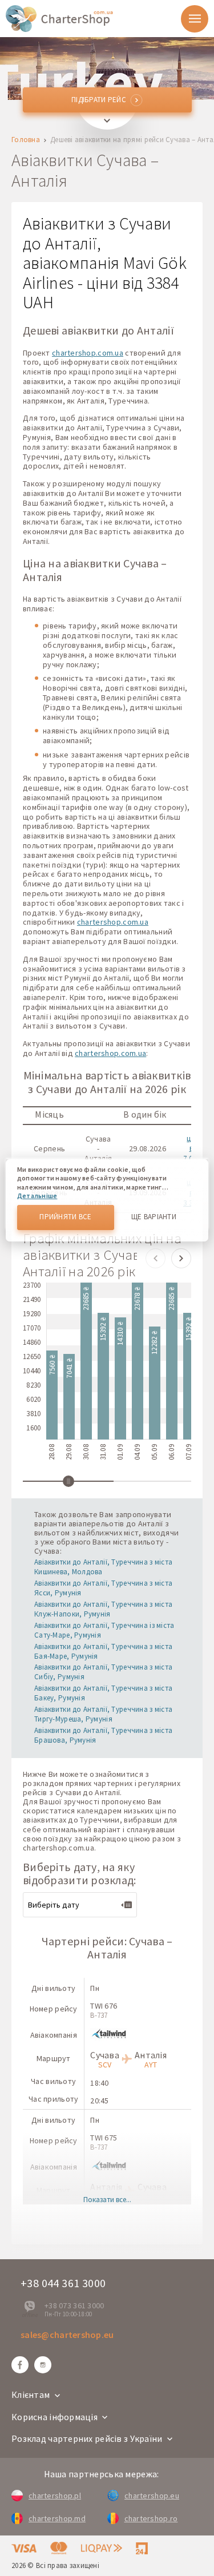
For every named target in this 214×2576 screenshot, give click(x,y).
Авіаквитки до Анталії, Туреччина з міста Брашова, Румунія (103, 1735)
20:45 (99, 2101)
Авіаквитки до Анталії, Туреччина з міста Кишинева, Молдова (103, 1567)
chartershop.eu (152, 2496)
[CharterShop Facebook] (20, 2365)
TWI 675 (104, 2138)
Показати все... (107, 2200)
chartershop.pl (55, 2496)
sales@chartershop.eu (67, 2335)
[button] (156, 1258)
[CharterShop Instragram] (43, 2365)
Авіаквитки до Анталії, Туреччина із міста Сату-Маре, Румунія (104, 1630)
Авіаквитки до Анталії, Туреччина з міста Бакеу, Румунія (103, 1693)
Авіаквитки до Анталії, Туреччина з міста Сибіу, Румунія (103, 1672)
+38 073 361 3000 (74, 2305)
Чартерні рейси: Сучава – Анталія (107, 1948)
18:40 (99, 2083)
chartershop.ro (151, 2518)
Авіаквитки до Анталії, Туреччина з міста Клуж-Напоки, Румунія (103, 1609)
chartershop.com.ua (88, 353)
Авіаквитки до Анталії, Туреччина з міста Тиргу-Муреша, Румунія (103, 1714)
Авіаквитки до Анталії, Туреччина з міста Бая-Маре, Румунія (103, 1651)
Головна (26, 140)
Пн (95, 1988)
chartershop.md (57, 2518)
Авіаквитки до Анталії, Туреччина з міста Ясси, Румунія (103, 1588)
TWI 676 (104, 2006)
